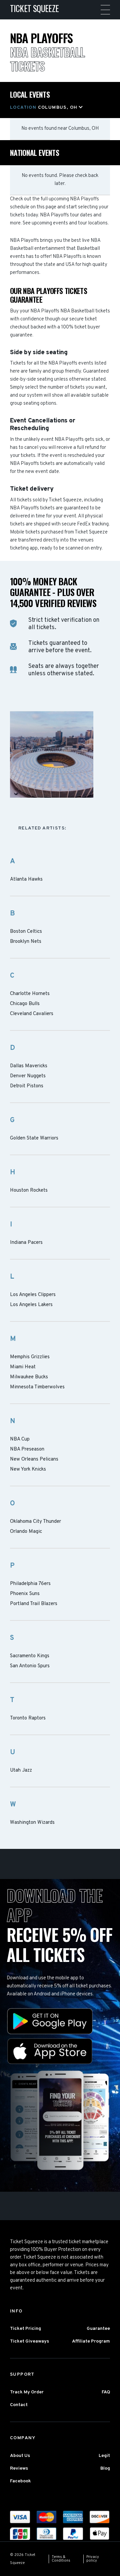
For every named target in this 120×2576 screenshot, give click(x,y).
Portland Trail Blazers (34, 1604)
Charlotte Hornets (30, 994)
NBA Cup (20, 1440)
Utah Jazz (21, 1771)
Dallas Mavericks (29, 1066)
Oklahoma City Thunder (35, 1522)
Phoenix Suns (25, 1594)
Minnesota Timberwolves (37, 1387)
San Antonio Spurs (30, 1666)
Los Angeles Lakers (31, 1305)
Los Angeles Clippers (33, 1295)
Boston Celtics (26, 932)
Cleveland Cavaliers (32, 1014)
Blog (105, 2468)
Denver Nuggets (28, 1076)
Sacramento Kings (30, 1656)
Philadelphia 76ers (30, 1584)
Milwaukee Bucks (29, 1377)
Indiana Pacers (26, 1243)
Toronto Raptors (28, 1718)
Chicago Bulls (25, 1004)
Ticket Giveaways (29, 2341)
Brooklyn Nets (26, 942)
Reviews (19, 2468)
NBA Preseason (27, 1450)
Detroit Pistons (27, 1086)
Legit (104, 2456)
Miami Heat (23, 1367)
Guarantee (98, 2329)
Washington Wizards (32, 1823)
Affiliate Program (91, 2341)
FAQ (106, 2392)
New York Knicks (28, 1470)
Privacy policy (93, 2559)
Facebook (20, 2481)
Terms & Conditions (61, 2559)
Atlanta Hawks (26, 880)
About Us (20, 2456)
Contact (19, 2405)
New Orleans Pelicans (34, 1460)
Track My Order (27, 2392)
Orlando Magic (26, 1532)
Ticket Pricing (25, 2329)
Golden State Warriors (34, 1138)
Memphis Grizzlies (30, 1357)
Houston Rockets (29, 1191)
